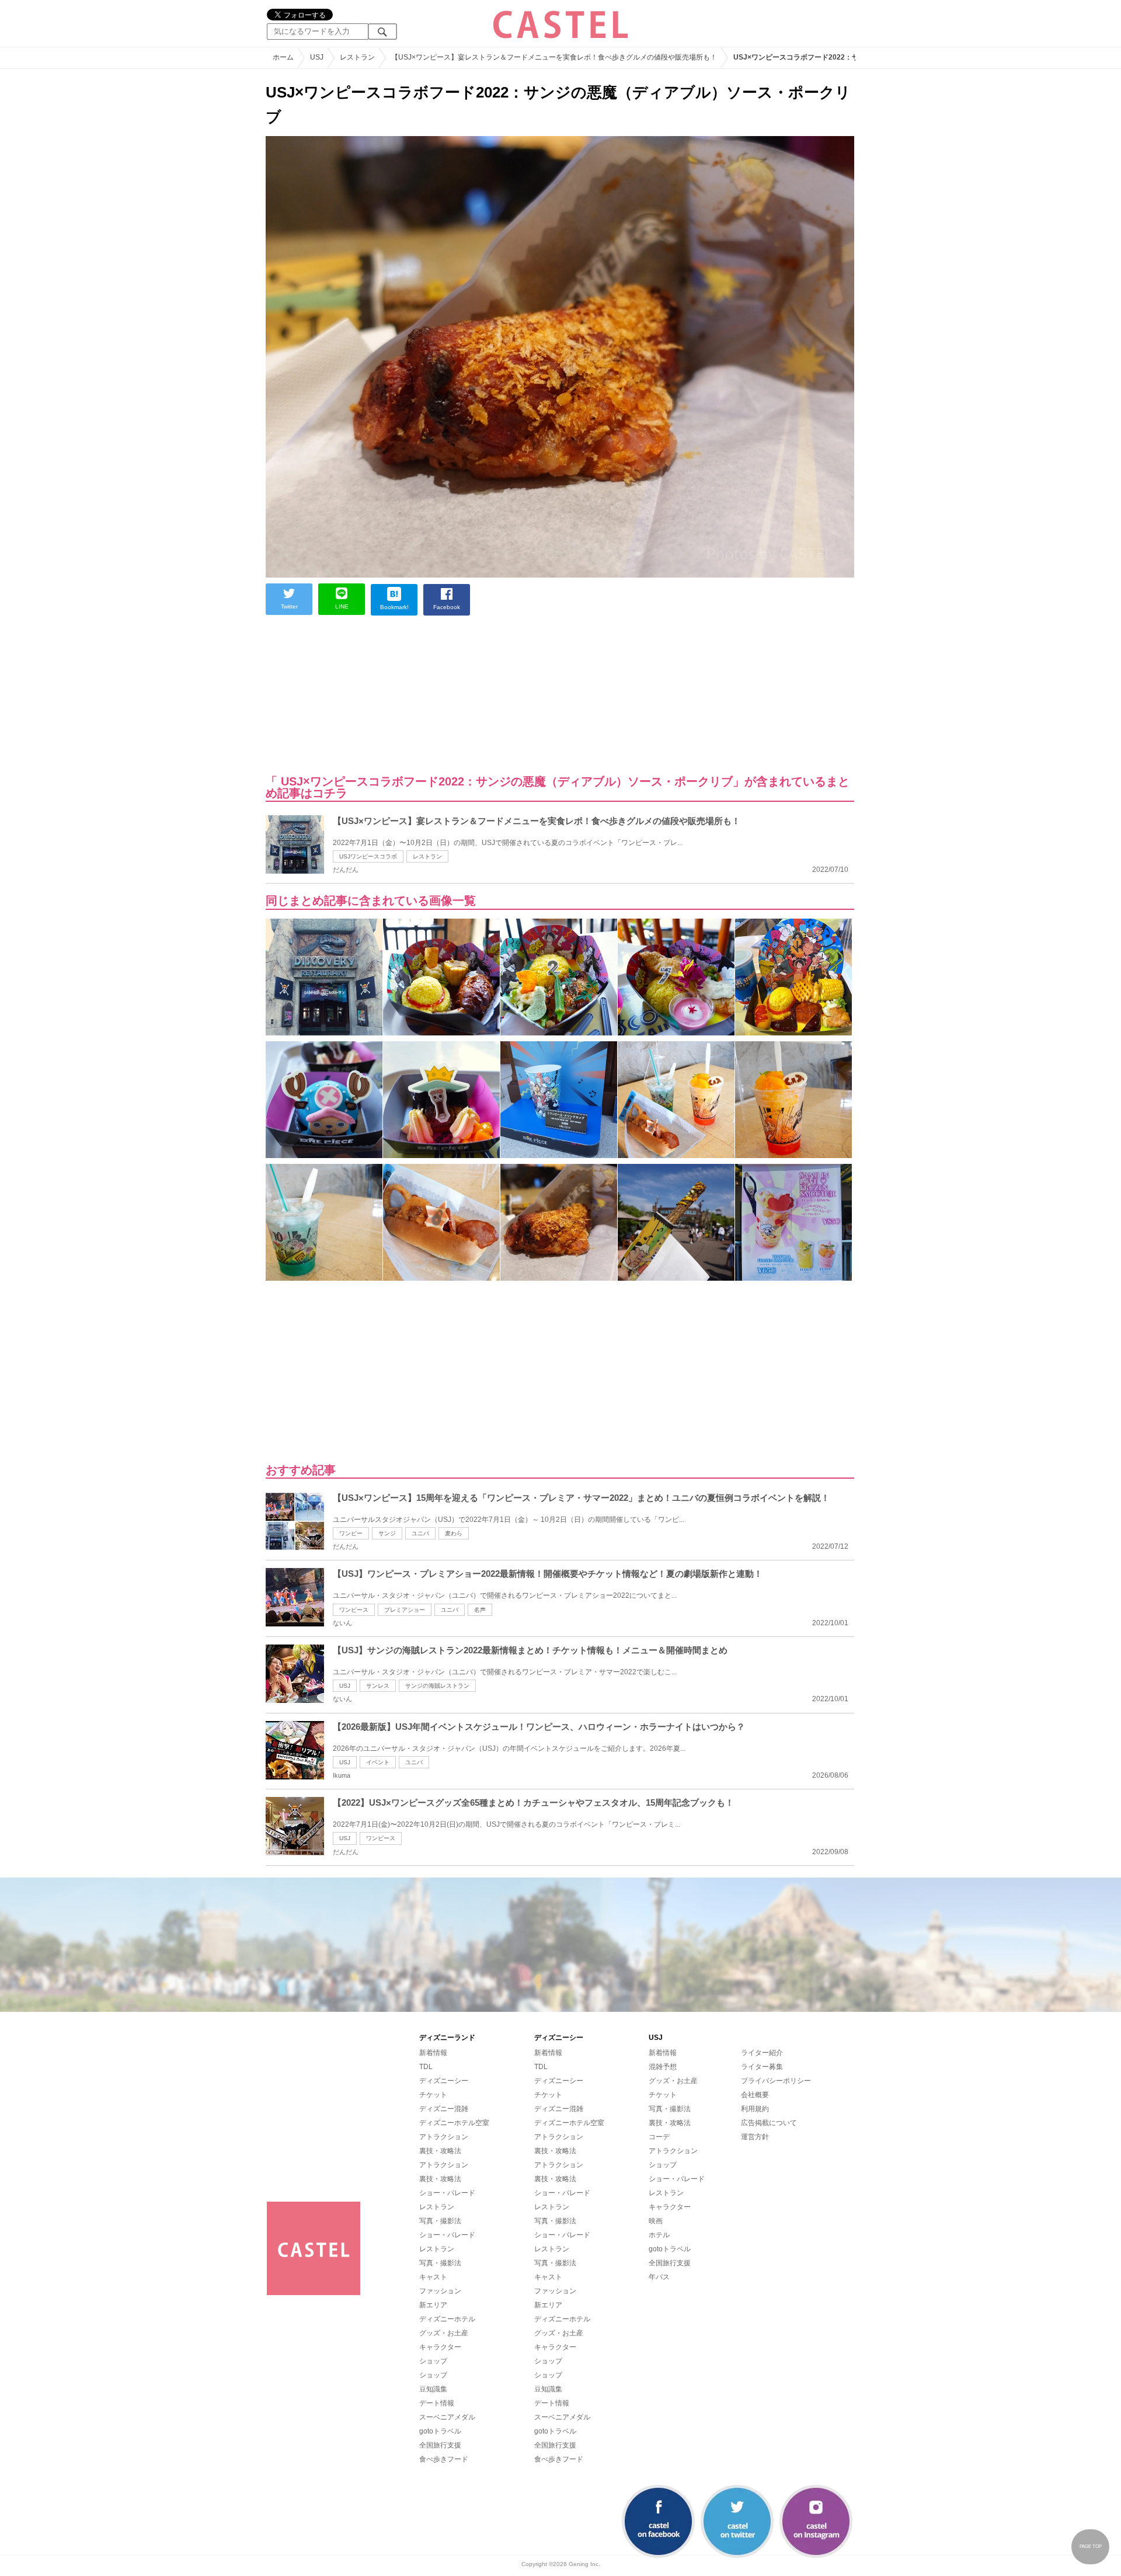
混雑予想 (663, 2067)
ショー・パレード (447, 2193)
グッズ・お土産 (444, 2333)
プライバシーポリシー (776, 2081)
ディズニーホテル (447, 2319)
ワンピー (351, 1533)
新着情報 (433, 2053)
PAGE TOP (1091, 2547)
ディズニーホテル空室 (454, 2123)
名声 (480, 1610)
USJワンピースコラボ (368, 856)
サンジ (387, 1533)
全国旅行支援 (440, 2445)
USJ (345, 1686)
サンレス (378, 1686)
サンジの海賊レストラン (437, 1686)
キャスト (433, 2277)
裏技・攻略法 (440, 2151)
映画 (656, 2221)
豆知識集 (433, 2389)
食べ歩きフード (444, 2459)
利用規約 (755, 2109)
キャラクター (440, 2347)
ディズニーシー (444, 2081)
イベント (378, 1762)
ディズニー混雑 (444, 2109)
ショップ (433, 2361)
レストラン (427, 856)
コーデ (659, 2137)
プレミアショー (405, 1610)
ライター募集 (762, 2067)
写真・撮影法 (440, 2221)
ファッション (440, 2291)
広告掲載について (769, 2123)
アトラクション (444, 2137)
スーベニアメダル (447, 2417)
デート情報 (437, 2403)
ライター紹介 (762, 2053)
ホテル (659, 2235)
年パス (659, 2277)
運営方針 (755, 2137)
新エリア (433, 2305)
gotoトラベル (440, 2431)
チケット (433, 2095)
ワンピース (354, 1610)
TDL (426, 2067)
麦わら (454, 1533)
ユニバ (420, 1533)
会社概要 (755, 2095)
